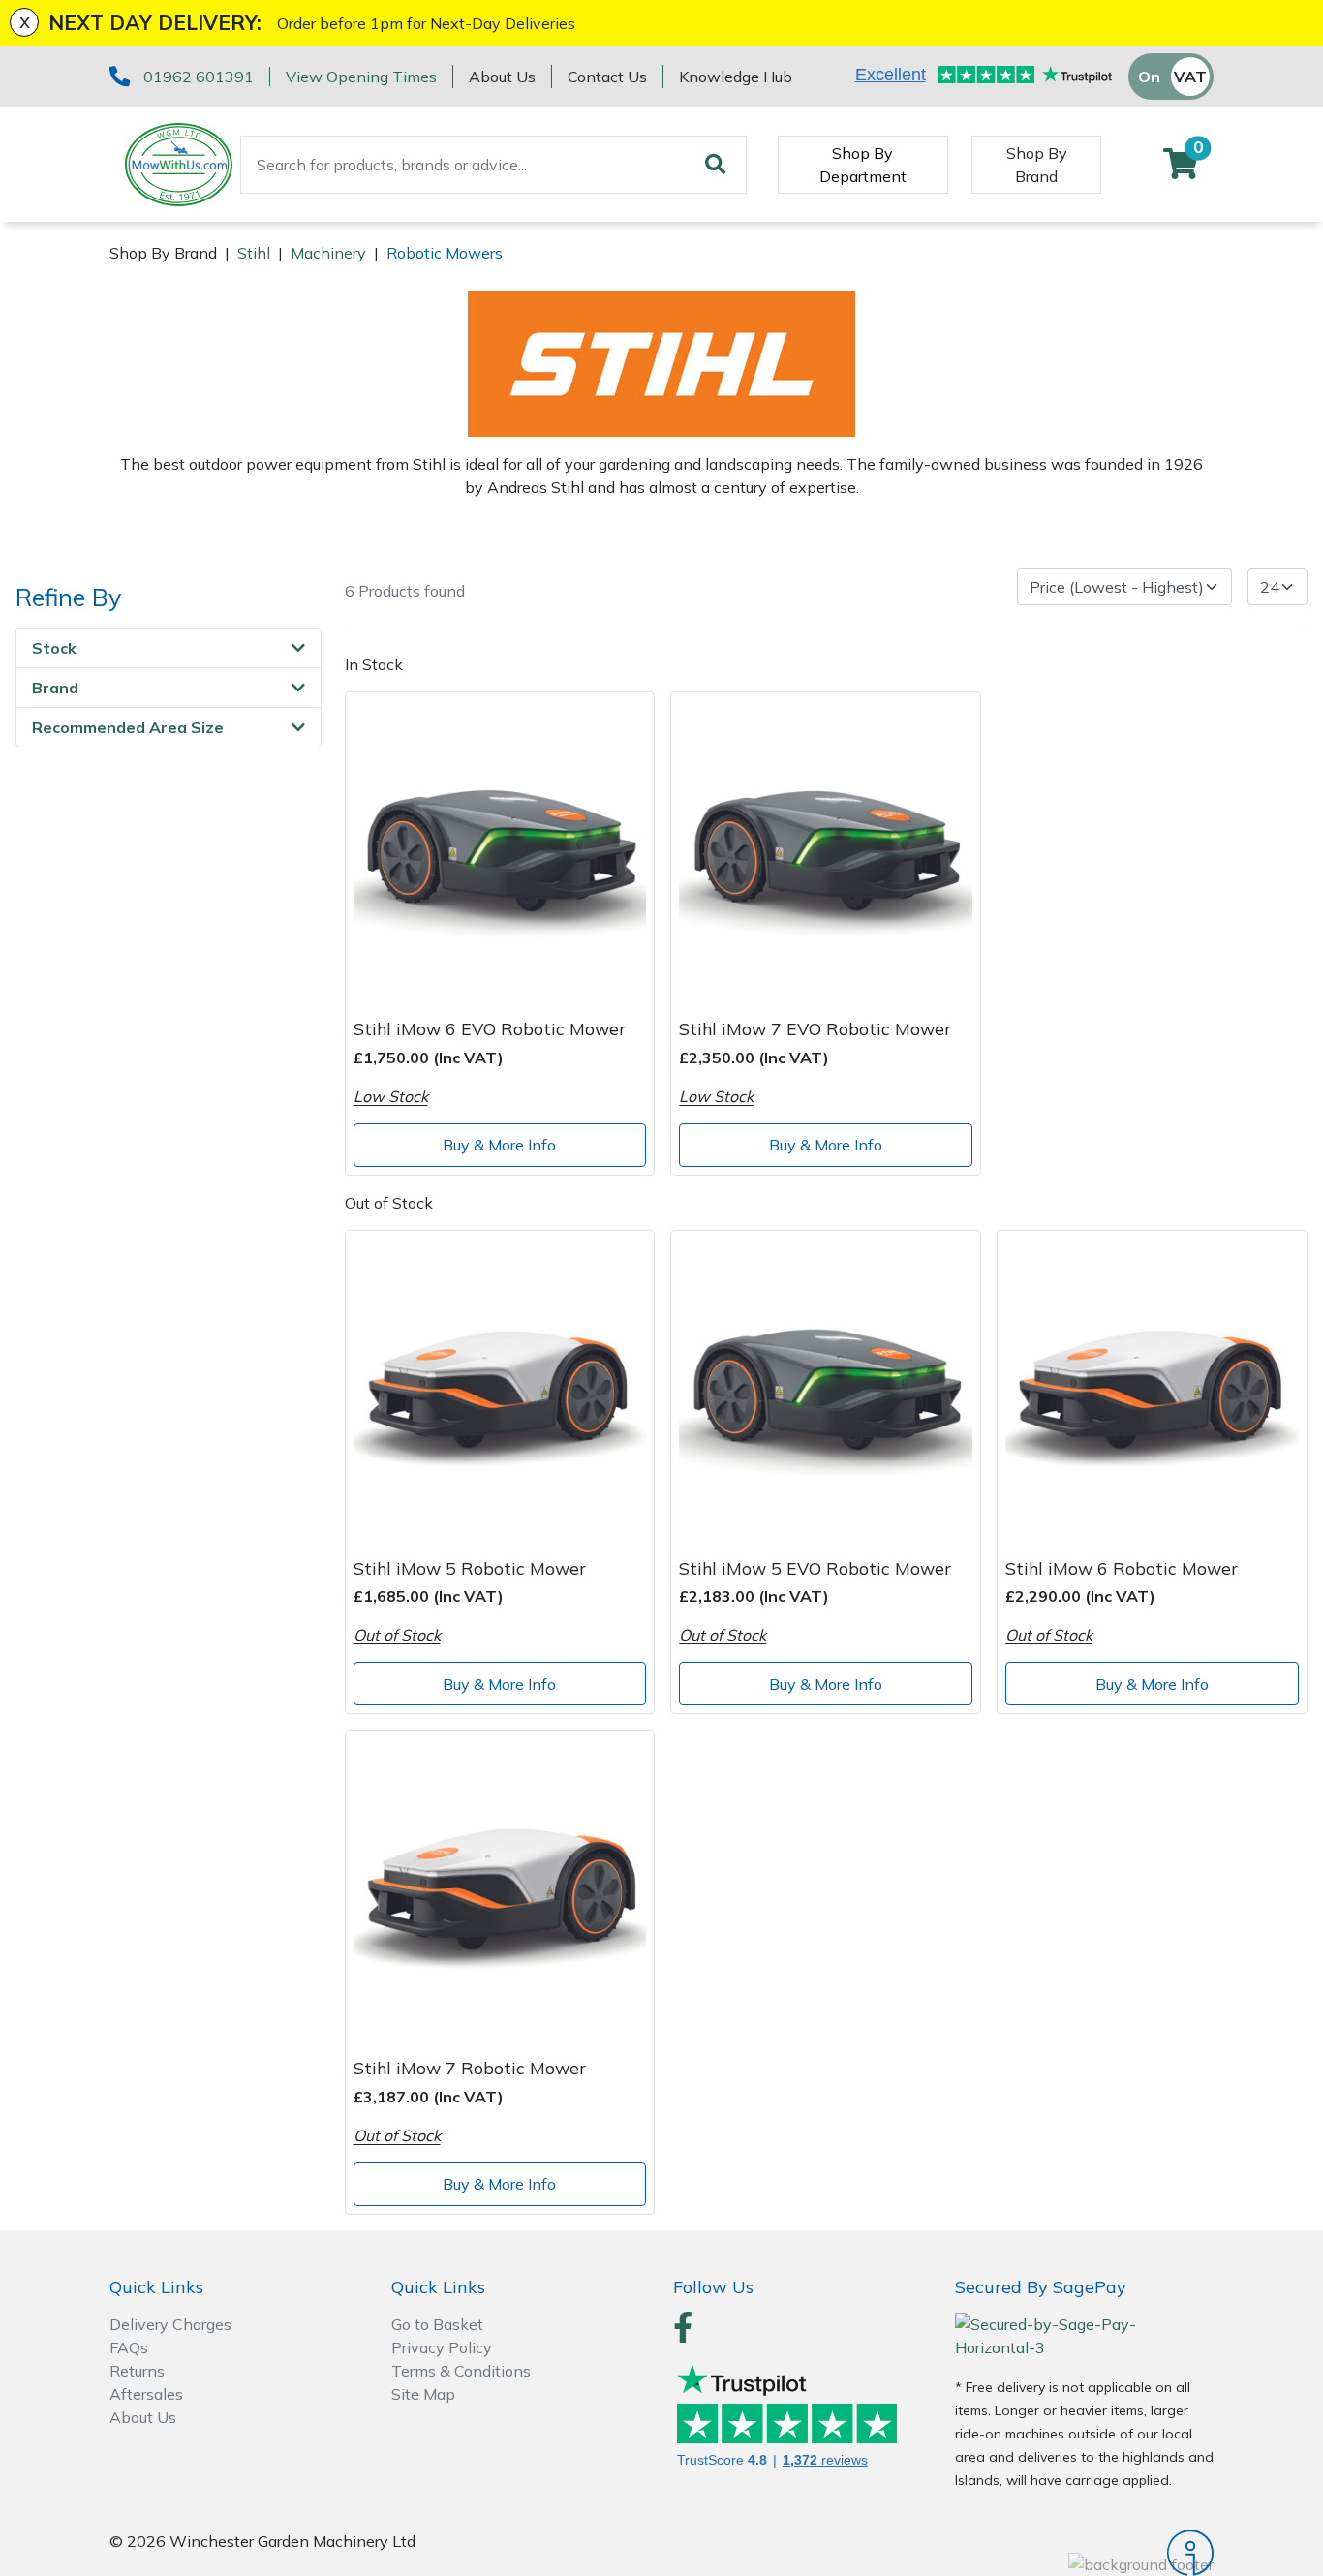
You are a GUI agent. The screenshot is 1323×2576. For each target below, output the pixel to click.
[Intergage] (1084, 2553)
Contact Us (607, 77)
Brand (55, 687)
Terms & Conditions (461, 2371)
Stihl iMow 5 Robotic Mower (470, 1568)
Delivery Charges (170, 2324)
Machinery (328, 253)
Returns (137, 2371)
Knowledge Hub (736, 77)
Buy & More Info (499, 1145)
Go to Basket (437, 2324)
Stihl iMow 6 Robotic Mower (1122, 1568)
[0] (1181, 169)
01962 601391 (199, 77)
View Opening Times (361, 77)
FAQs (129, 2347)
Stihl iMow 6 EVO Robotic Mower (490, 1028)
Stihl (254, 253)
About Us (502, 77)
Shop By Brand (1037, 165)
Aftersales (146, 2394)
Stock (54, 647)
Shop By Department (863, 165)
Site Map (423, 2394)
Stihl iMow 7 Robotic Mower (470, 2068)
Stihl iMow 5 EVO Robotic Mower (815, 1568)
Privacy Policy (442, 2347)
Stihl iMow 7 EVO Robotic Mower (815, 1028)
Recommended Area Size (128, 726)
